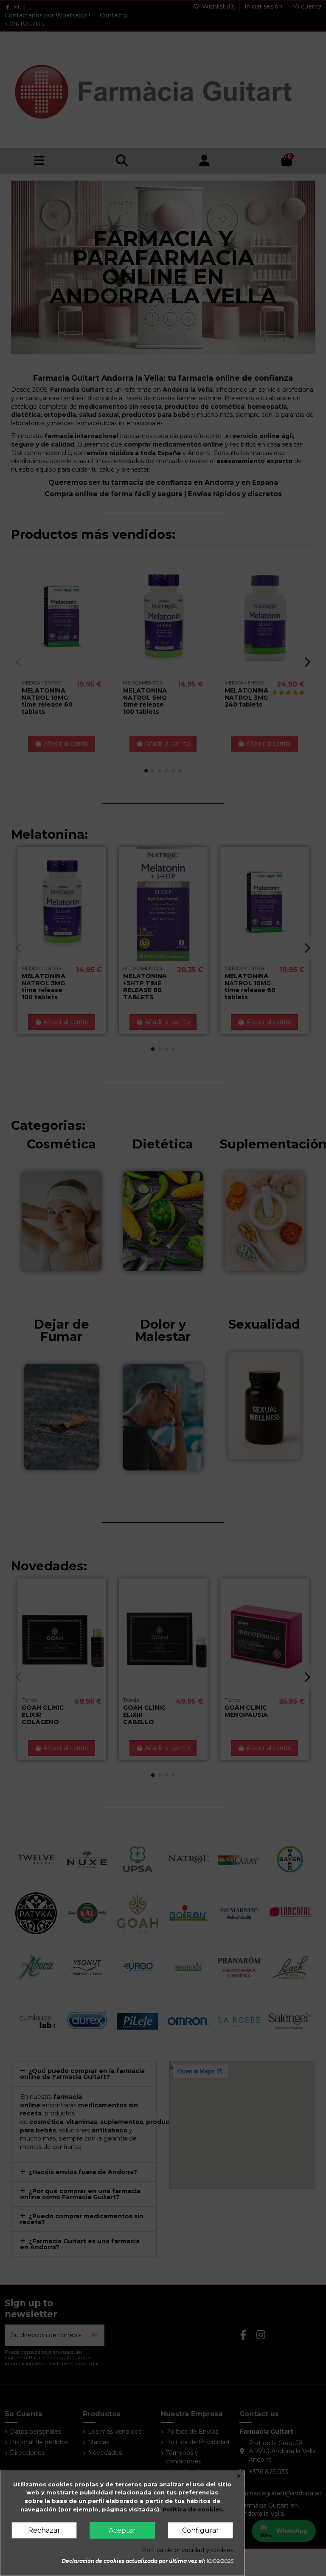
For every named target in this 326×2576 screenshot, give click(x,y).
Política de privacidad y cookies (188, 2550)
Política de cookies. (193, 2509)
